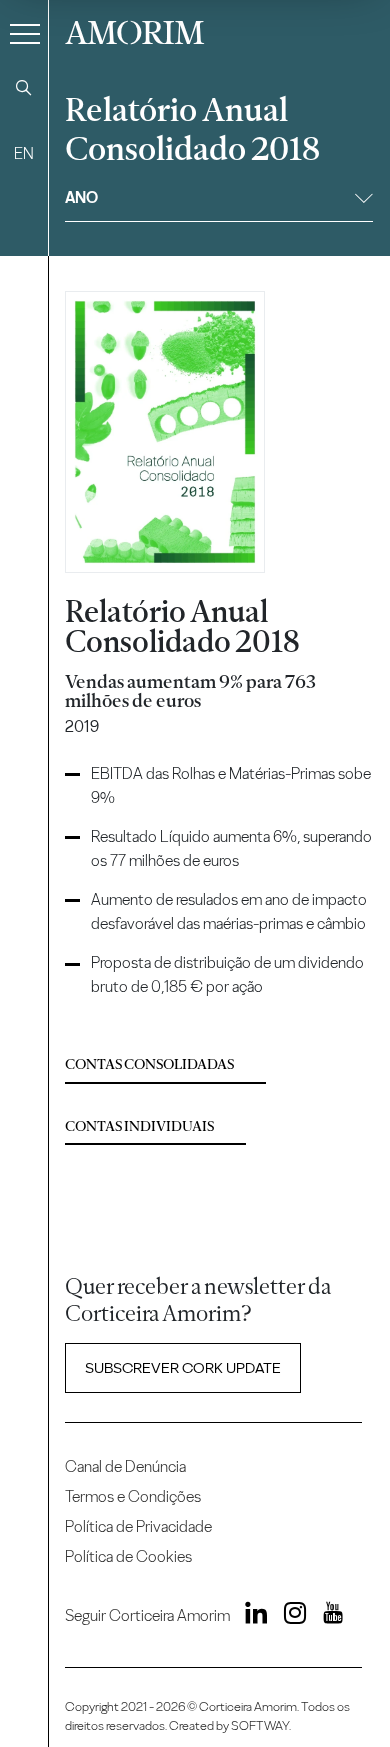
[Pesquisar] (24, 88)
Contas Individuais (139, 1126)
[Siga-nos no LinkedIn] (251, 1616)
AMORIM (134, 30)
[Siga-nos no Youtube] (326, 1616)
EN (24, 153)
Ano (81, 197)
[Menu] (25, 33)
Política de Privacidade (138, 1526)
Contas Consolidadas (149, 1064)
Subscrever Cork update (183, 1368)
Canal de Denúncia (125, 1466)
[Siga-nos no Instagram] (289, 1616)
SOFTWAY (260, 1725)
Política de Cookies (128, 1556)
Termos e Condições (133, 1496)
